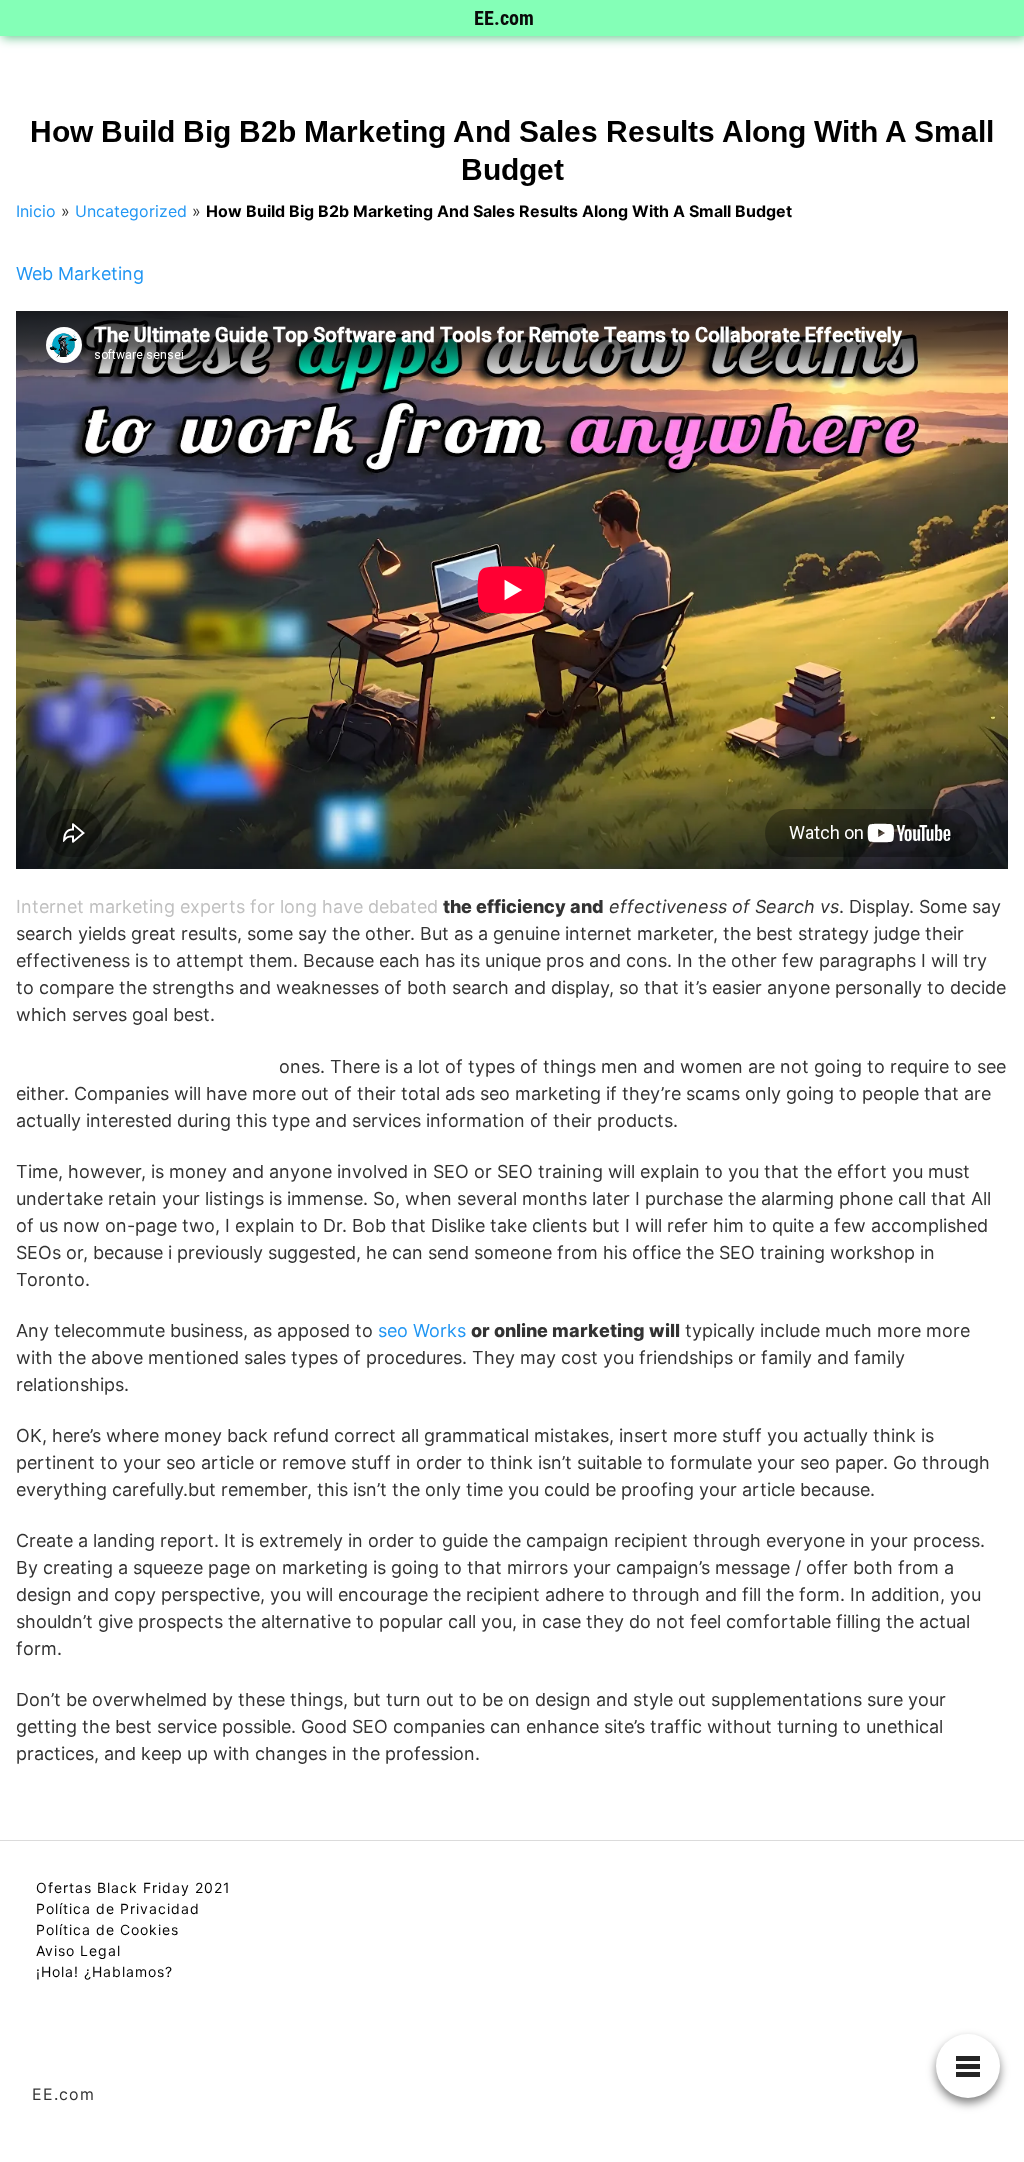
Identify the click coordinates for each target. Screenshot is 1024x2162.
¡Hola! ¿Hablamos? (104, 1971)
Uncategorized (131, 211)
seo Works (422, 1330)
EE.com (504, 18)
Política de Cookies (107, 1929)
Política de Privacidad (118, 1908)
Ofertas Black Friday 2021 (133, 1887)
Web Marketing (80, 273)
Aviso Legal (78, 1950)
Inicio (36, 211)
